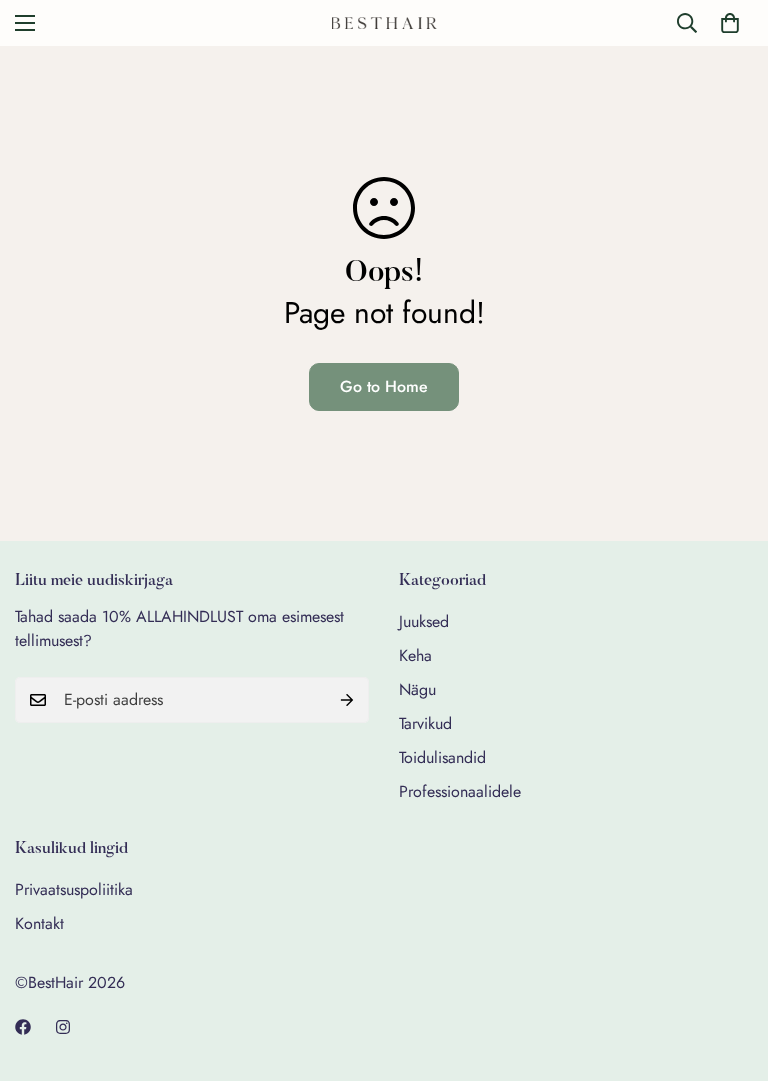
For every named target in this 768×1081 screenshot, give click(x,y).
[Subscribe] (347, 700)
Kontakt (39, 923)
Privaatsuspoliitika (74, 889)
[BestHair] (384, 22)
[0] (730, 23)
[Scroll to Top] (729, 972)
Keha (415, 655)
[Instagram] (63, 1027)
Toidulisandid (442, 757)
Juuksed (424, 621)
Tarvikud (425, 723)
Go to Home (384, 386)
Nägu (417, 689)
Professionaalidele (460, 791)
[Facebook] (23, 1027)
